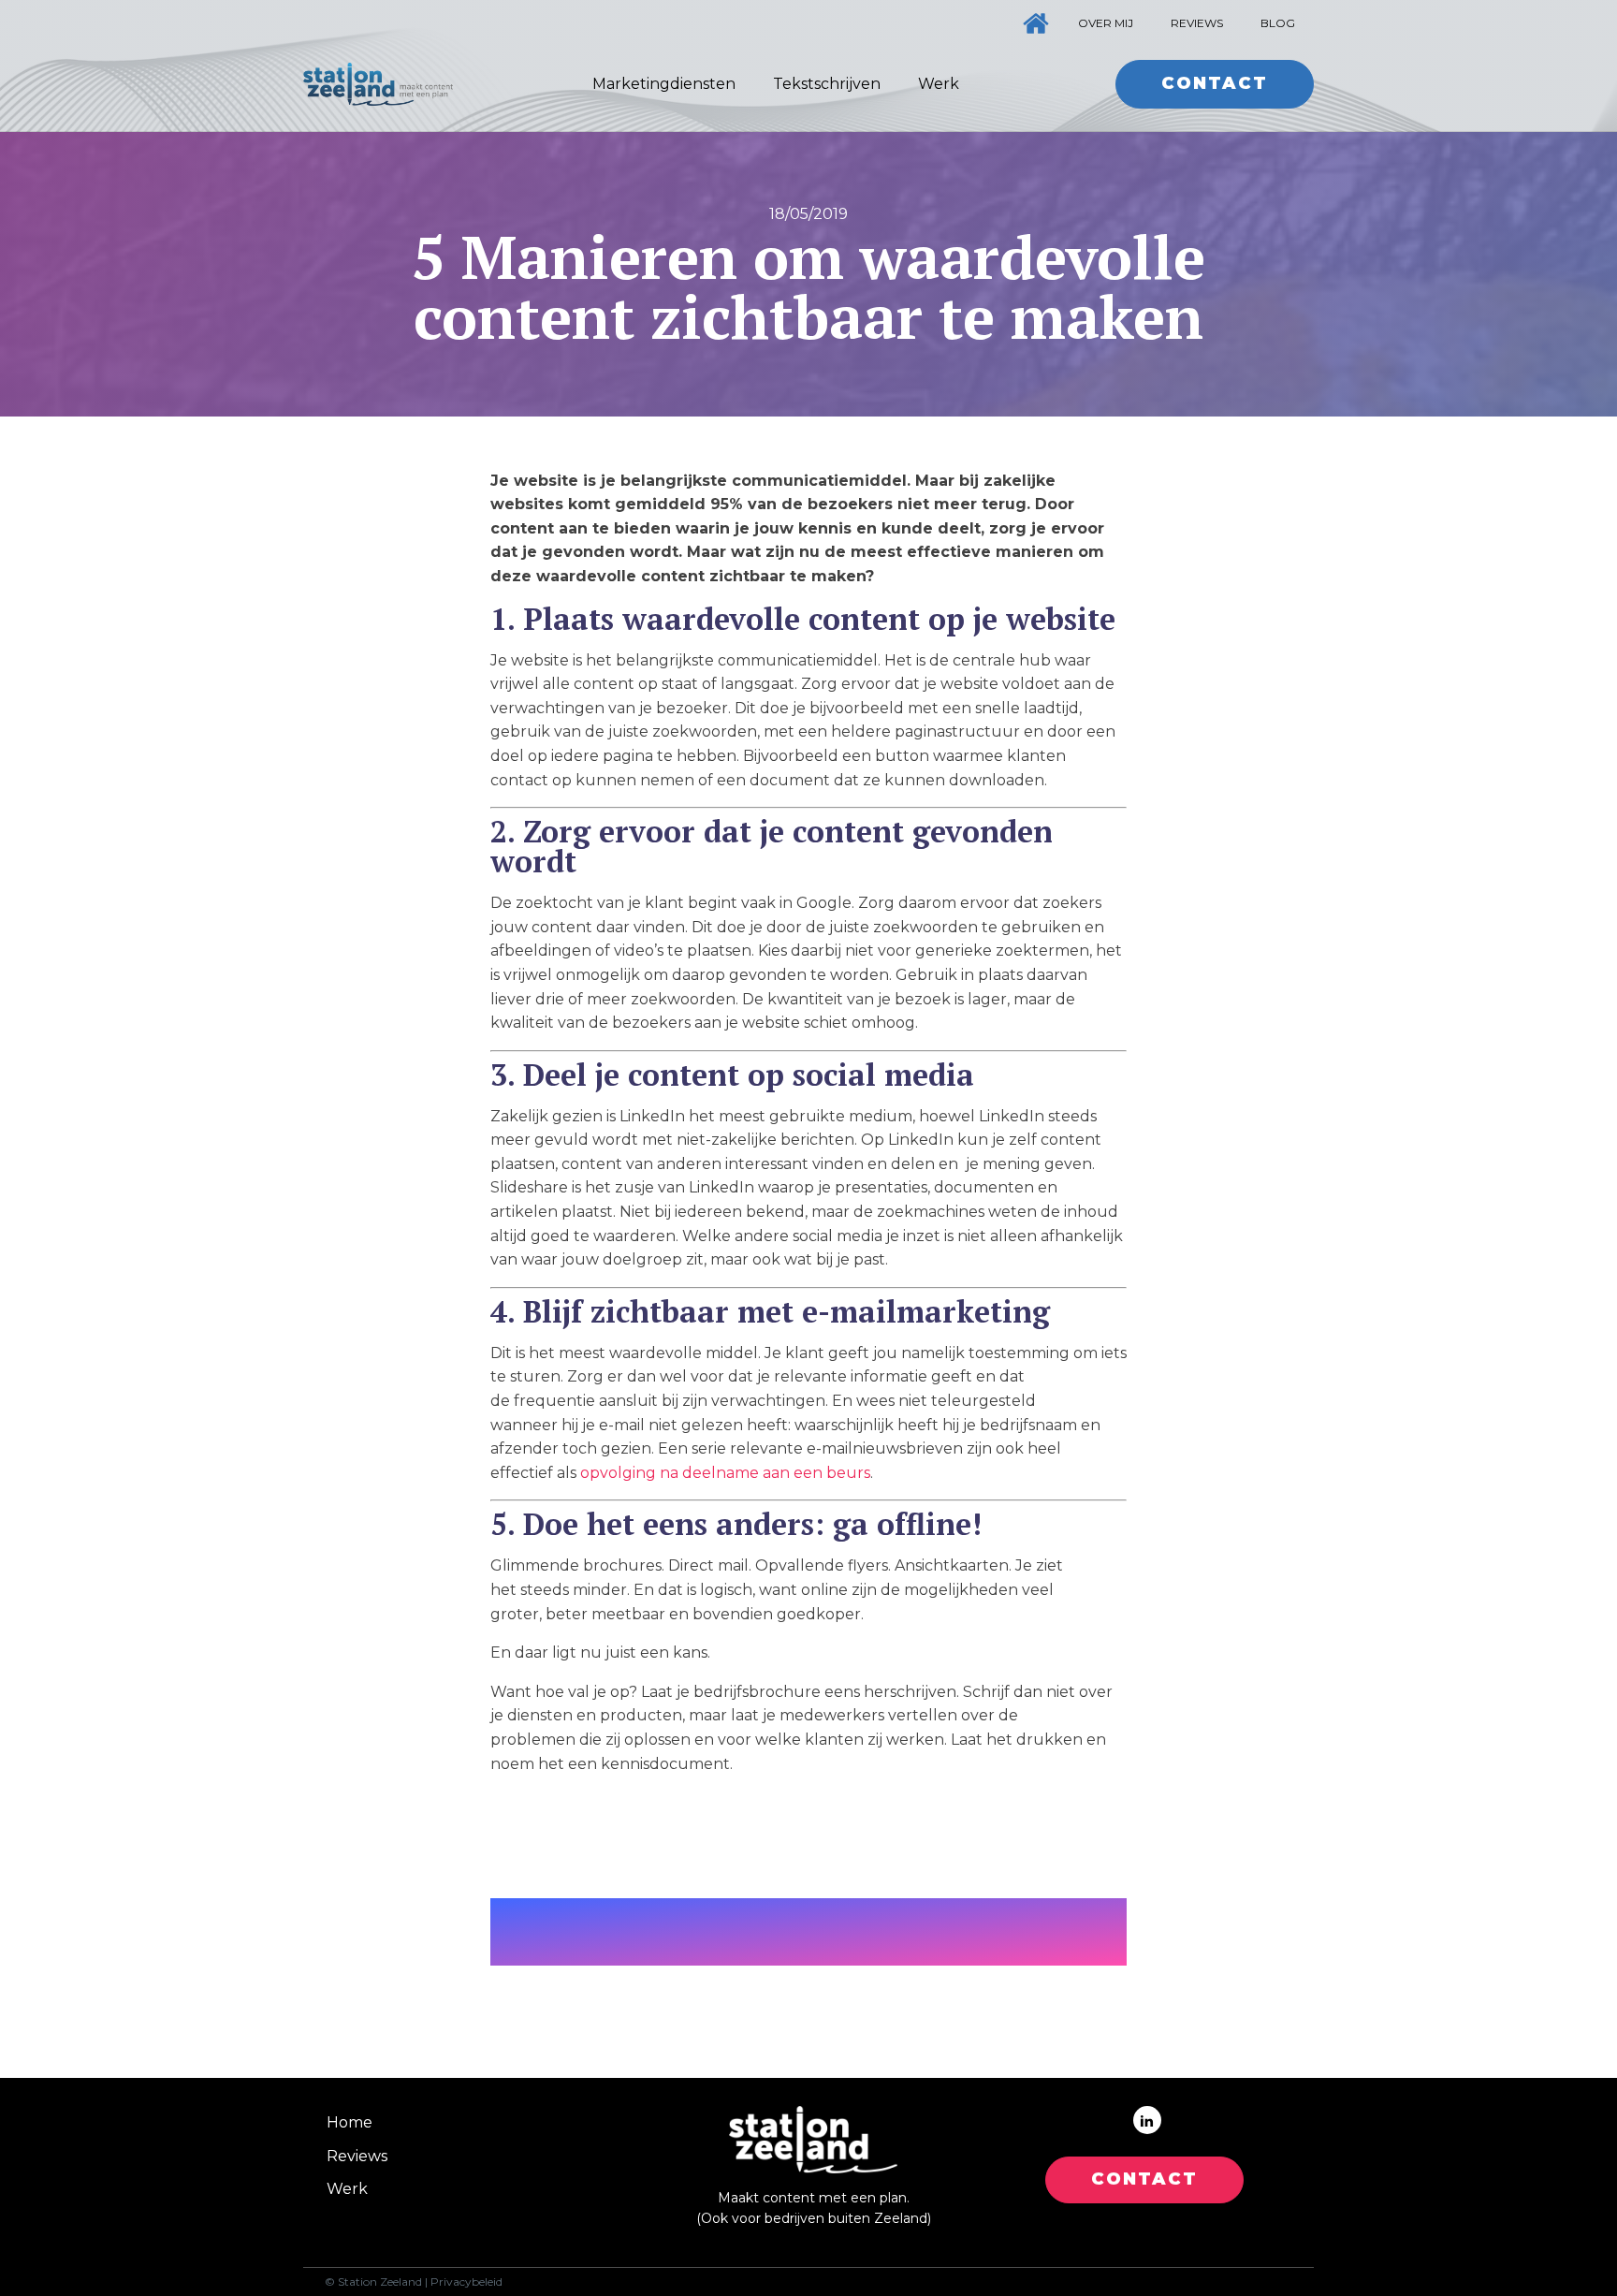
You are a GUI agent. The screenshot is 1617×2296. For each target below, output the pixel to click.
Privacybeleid (466, 2282)
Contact (1215, 83)
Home (350, 2122)
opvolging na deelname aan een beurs (725, 1473)
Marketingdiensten (664, 84)
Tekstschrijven (827, 84)
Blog (1278, 23)
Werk (939, 84)
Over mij (1106, 23)
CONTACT (1144, 2179)
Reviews (1197, 23)
